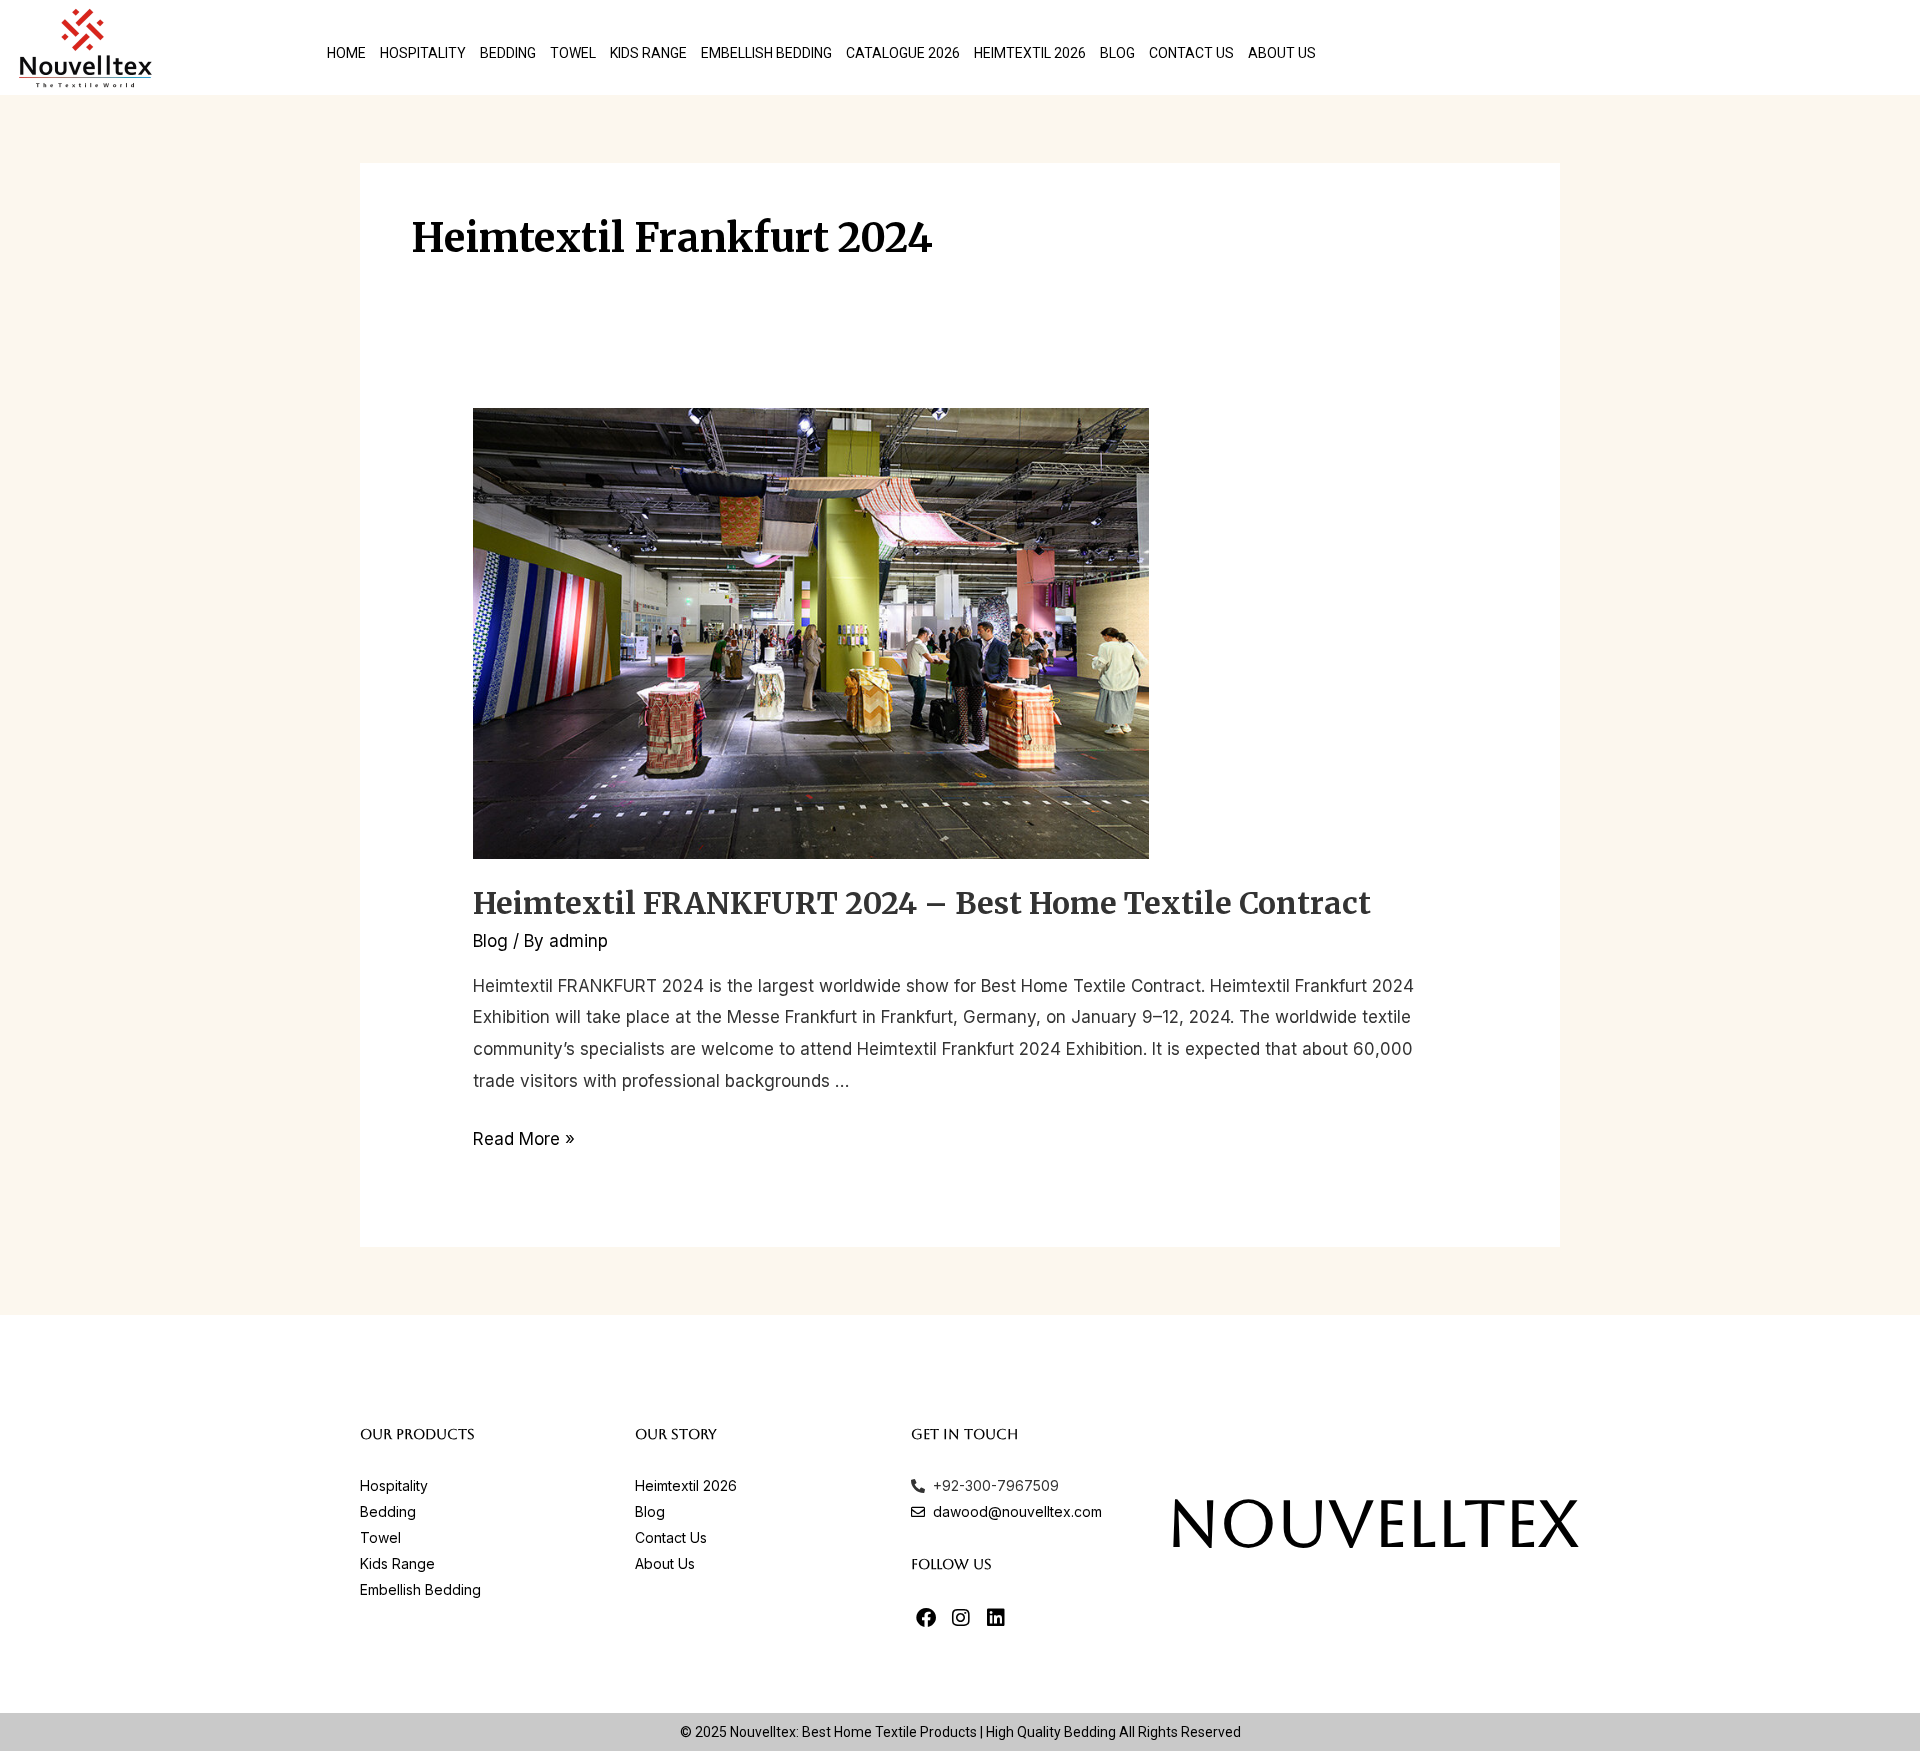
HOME (346, 53)
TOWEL (573, 53)
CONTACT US (1191, 53)
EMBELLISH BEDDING (766, 53)
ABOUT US (1282, 53)
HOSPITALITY (423, 53)
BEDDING (508, 53)
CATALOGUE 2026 (903, 53)
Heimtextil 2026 (1030, 53)
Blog (1117, 53)
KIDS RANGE (648, 53)
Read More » (524, 1139)
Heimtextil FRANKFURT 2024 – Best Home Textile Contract (922, 903)
